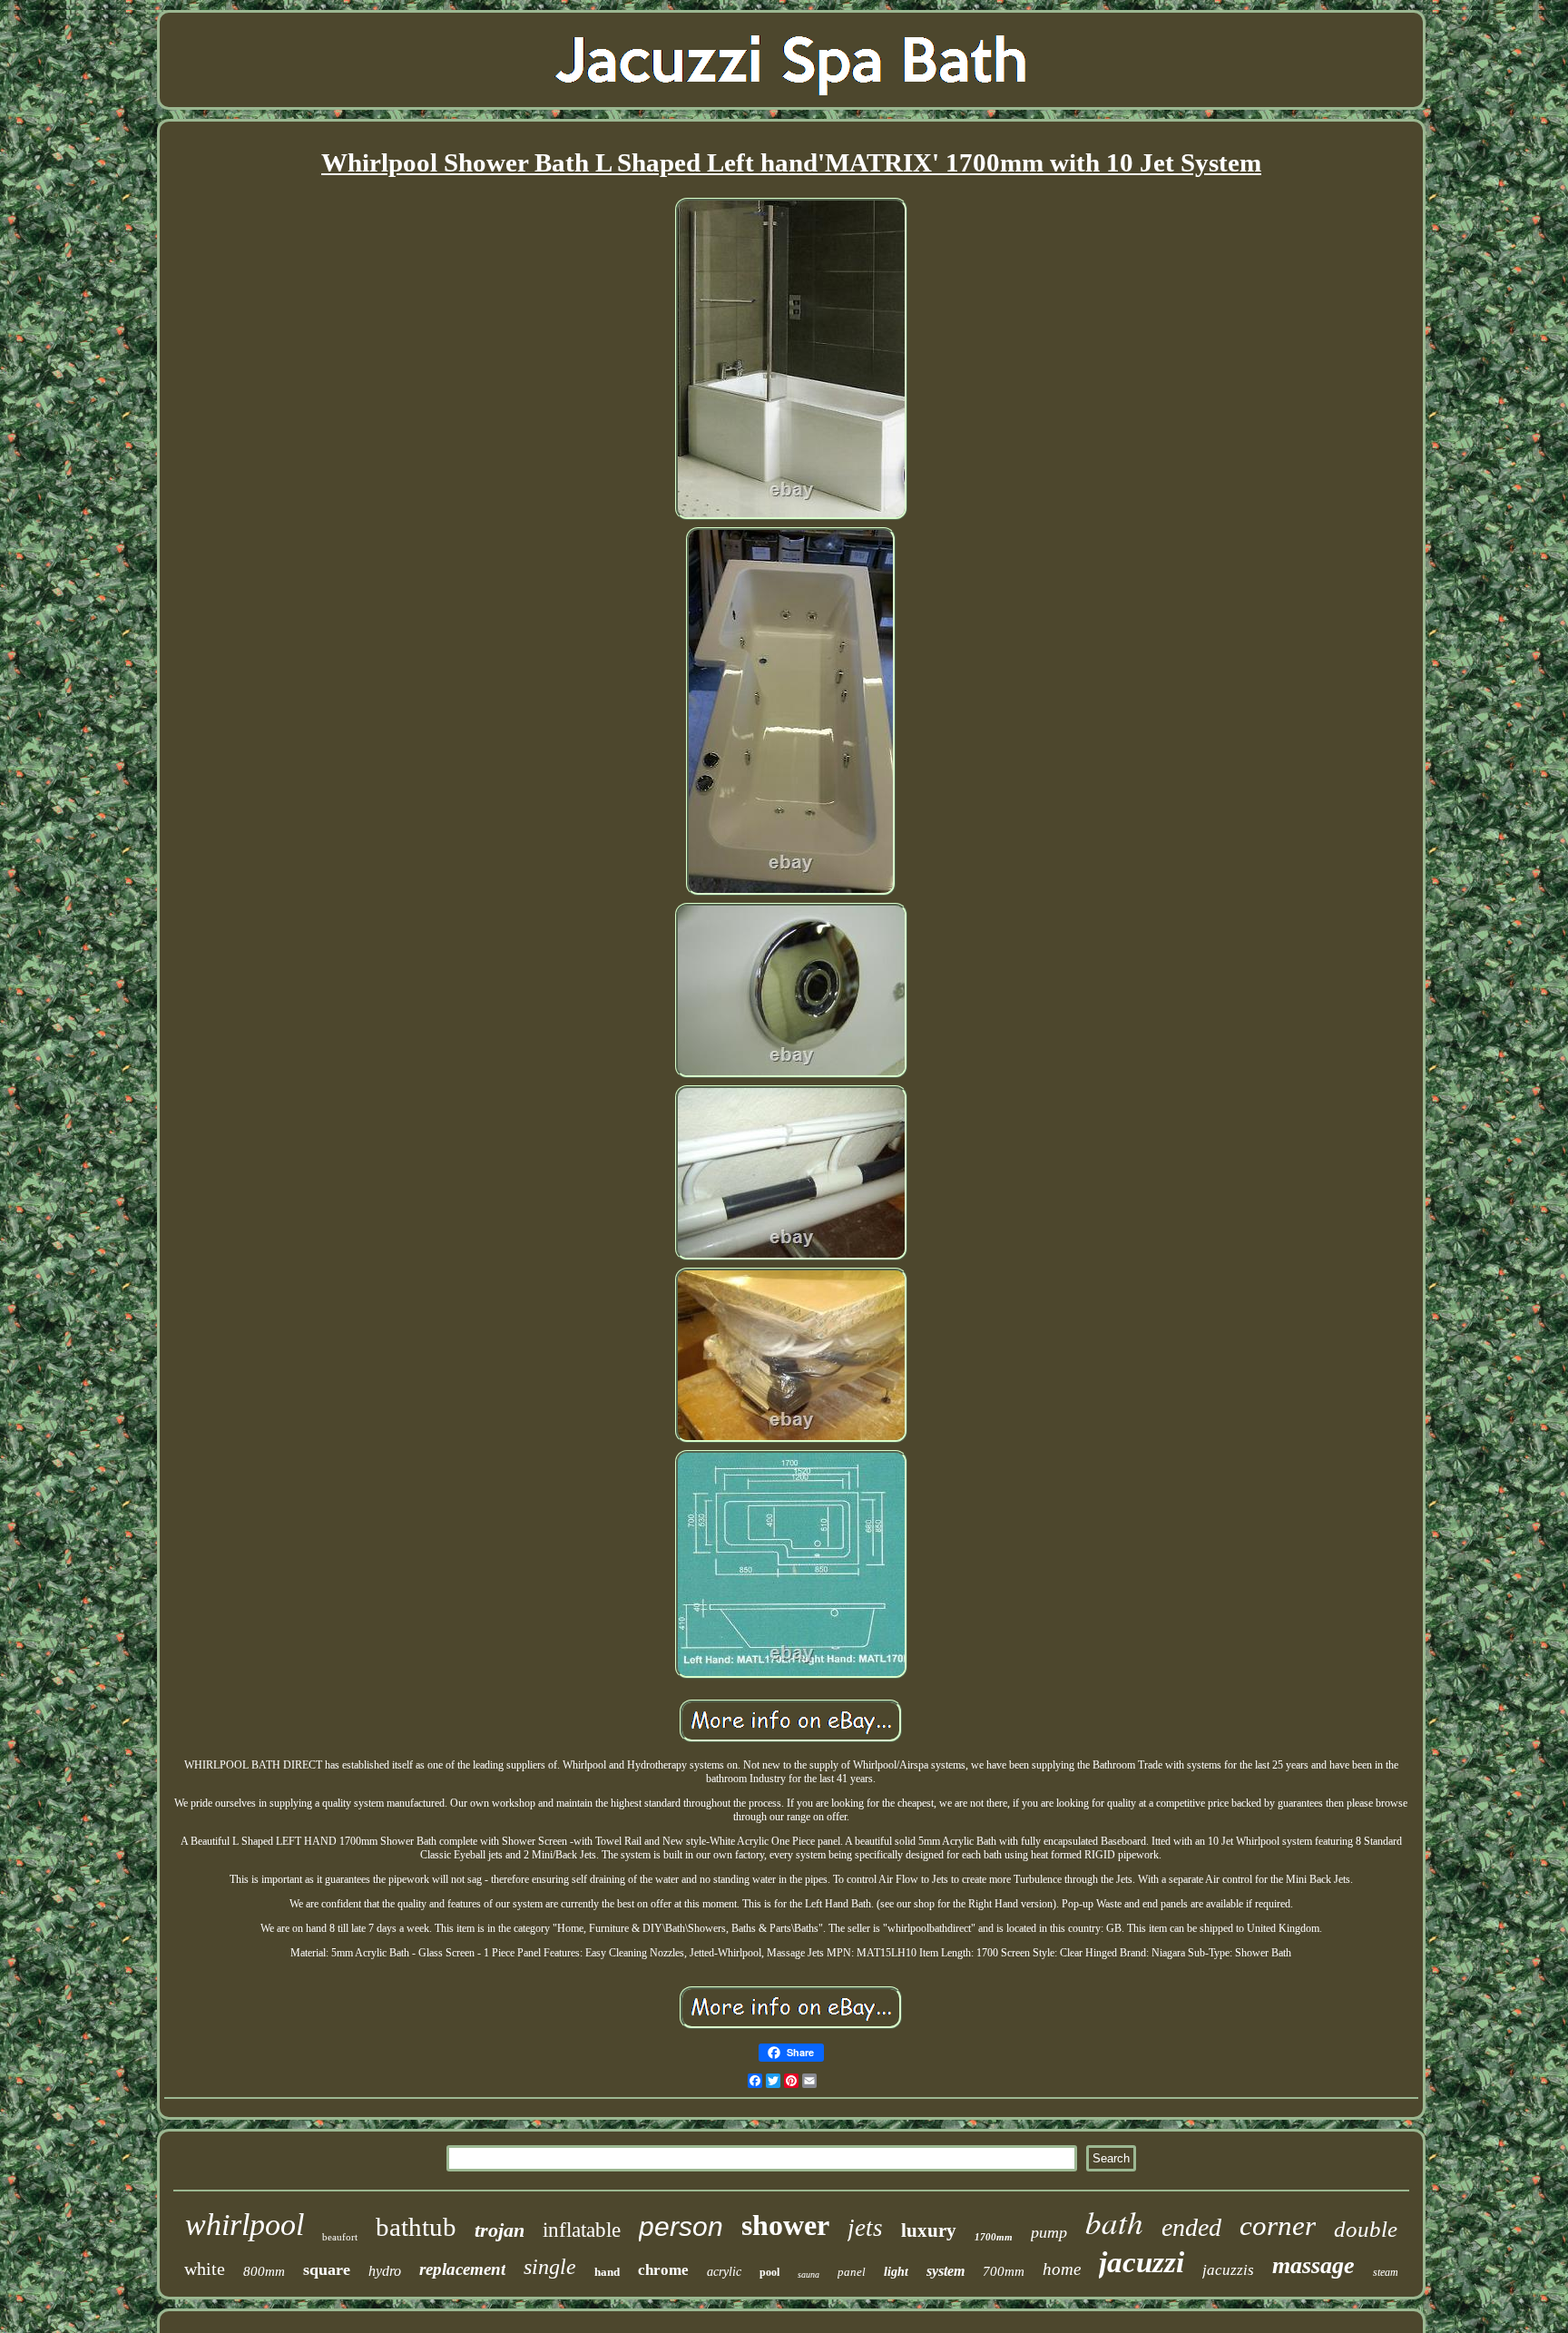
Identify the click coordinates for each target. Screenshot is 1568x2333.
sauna (808, 2274)
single (550, 2267)
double (1366, 2229)
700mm (1004, 2271)
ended (1191, 2227)
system (946, 2271)
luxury (929, 2230)
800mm (264, 2271)
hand (607, 2272)
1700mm (994, 2237)
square (327, 2269)
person (681, 2226)
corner (1278, 2225)
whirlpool (245, 2225)
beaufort (340, 2237)
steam (1386, 2272)
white (205, 2269)
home (1062, 2269)
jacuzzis (1228, 2270)
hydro (385, 2271)
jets (865, 2228)
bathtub (416, 2227)
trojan (500, 2230)
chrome (663, 2270)
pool (769, 2272)
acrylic (724, 2272)
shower (785, 2225)
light (896, 2272)
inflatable (582, 2230)
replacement (462, 2269)
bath (1114, 2221)
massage (1313, 2265)
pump (1049, 2232)
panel (852, 2272)
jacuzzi (1142, 2262)
